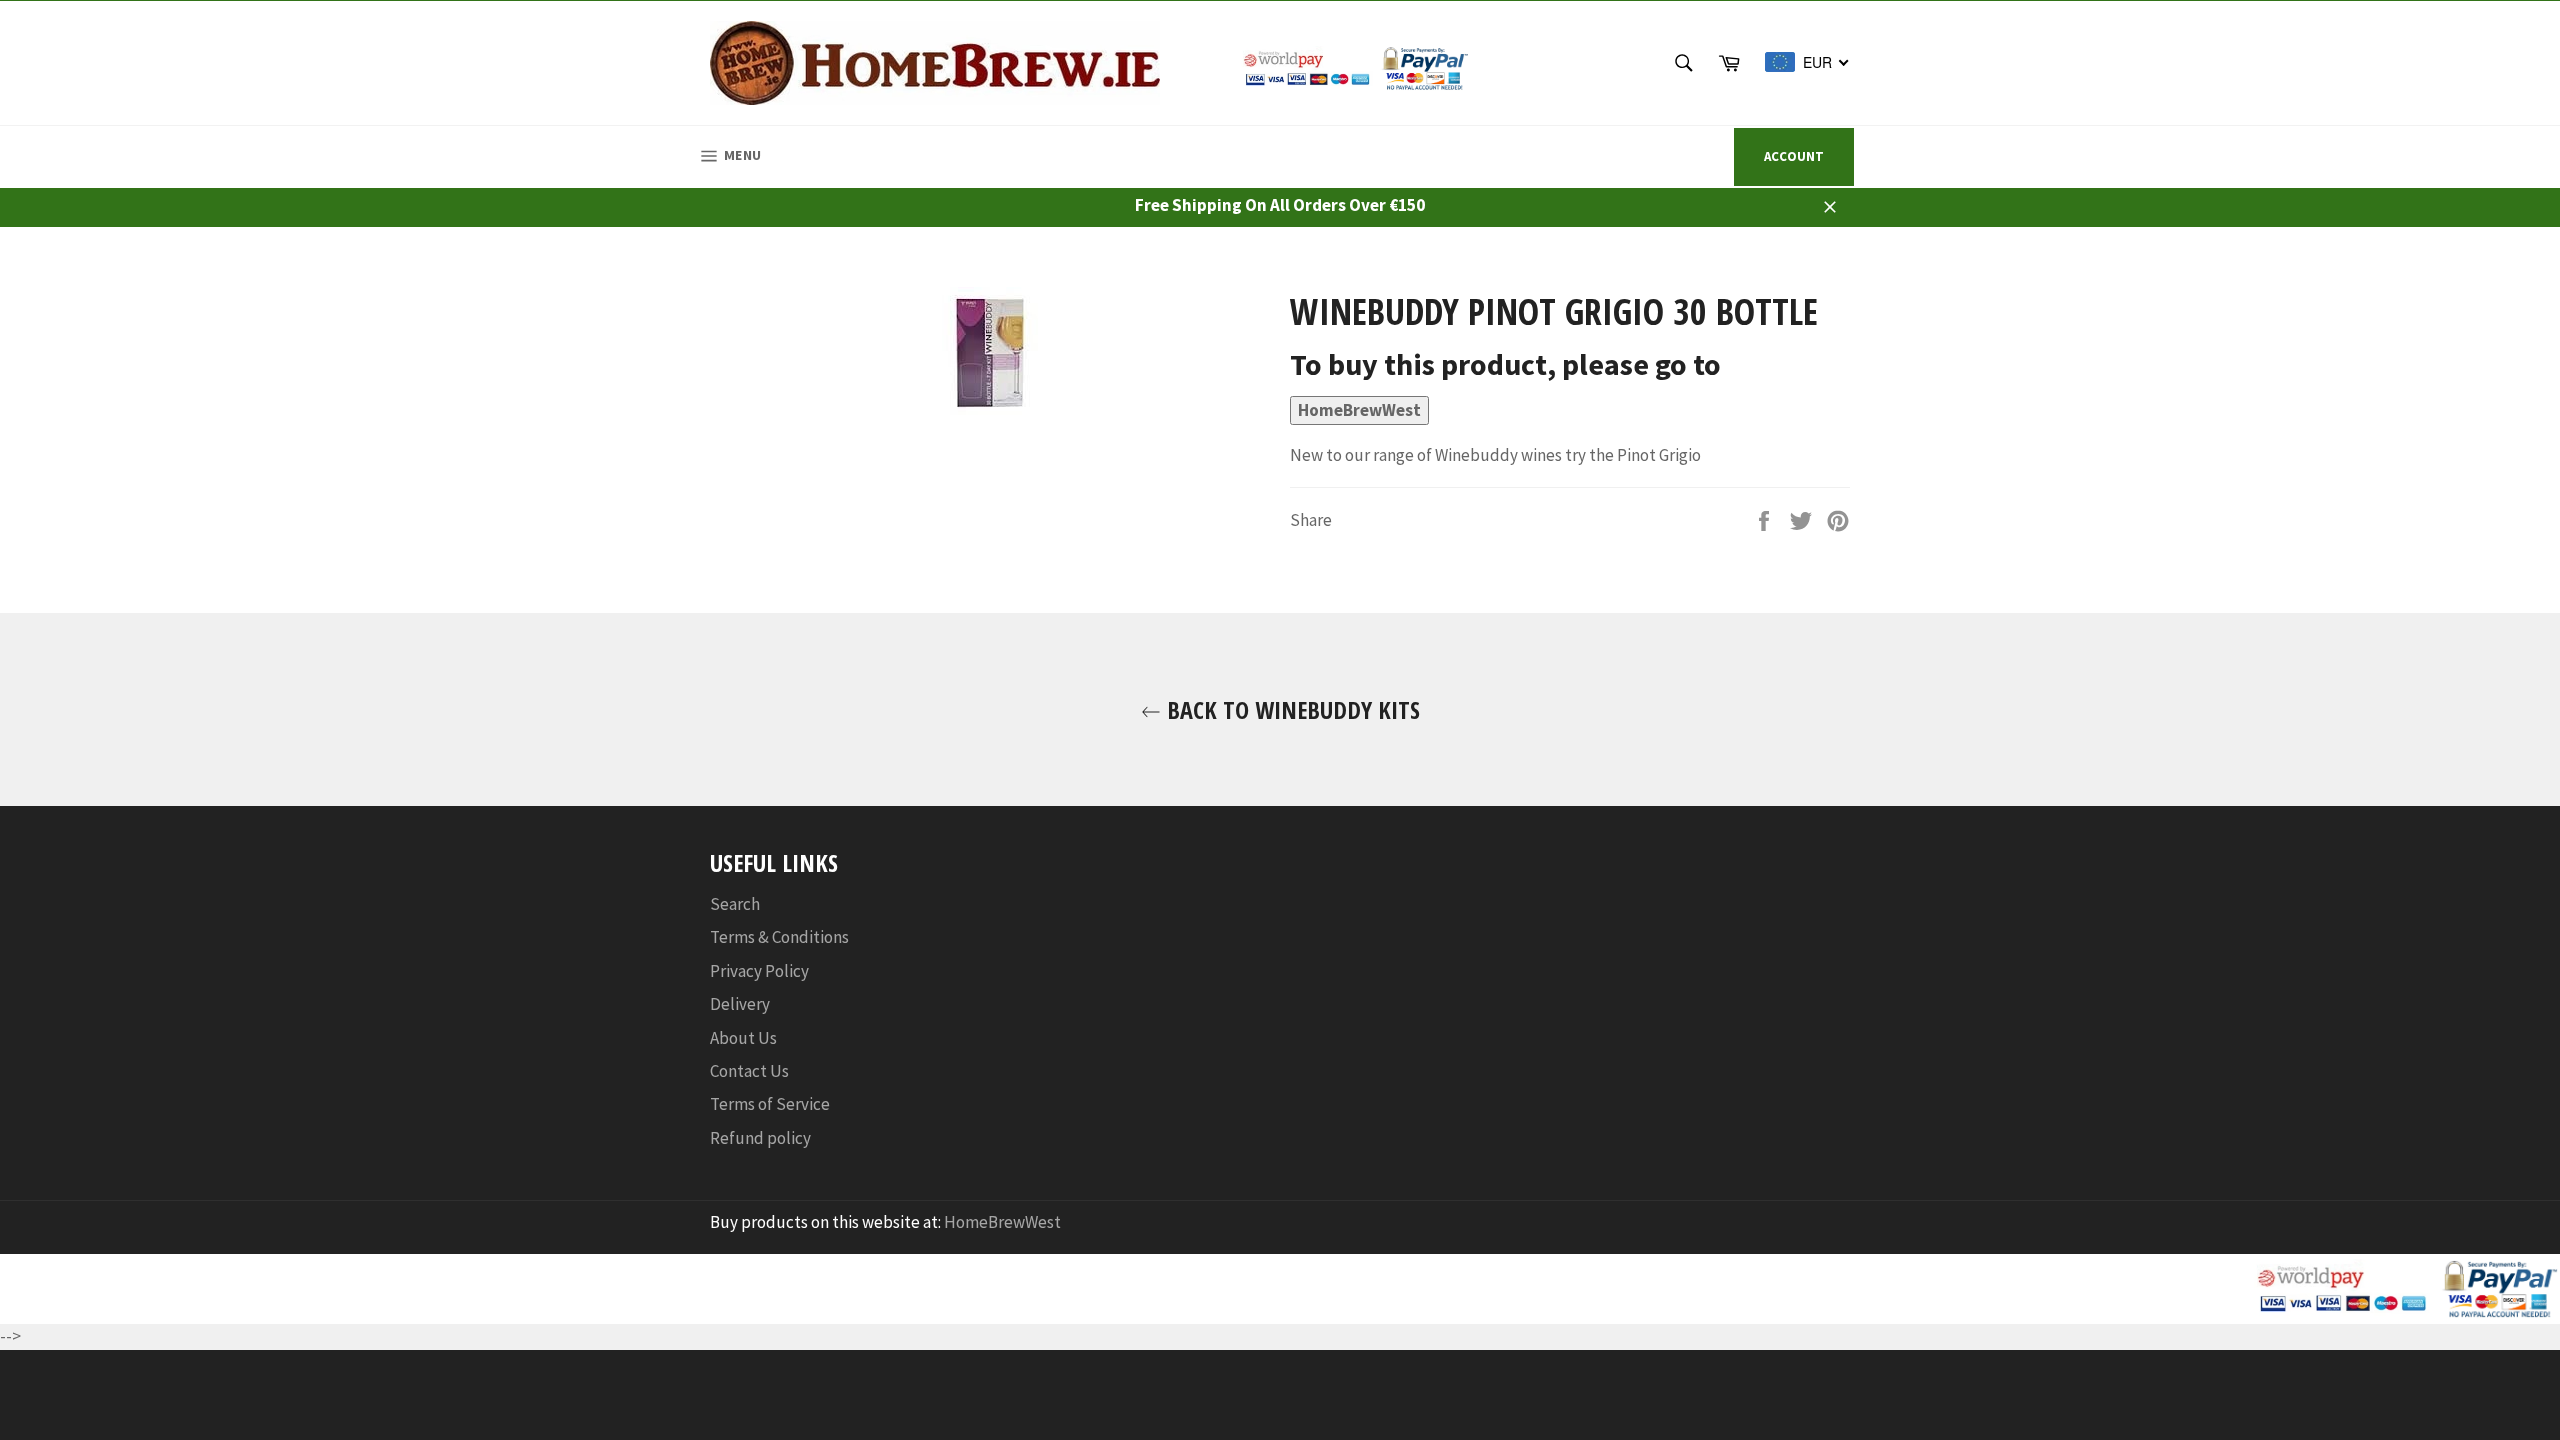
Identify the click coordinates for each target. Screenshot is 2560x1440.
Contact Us (749, 1071)
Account (1794, 156)
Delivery (740, 1004)
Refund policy (760, 1138)
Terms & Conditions (779, 937)
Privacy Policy (759, 971)
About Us (743, 1038)
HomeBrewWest (1359, 410)
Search (735, 904)
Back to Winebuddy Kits (1290, 709)
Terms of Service (770, 1104)
